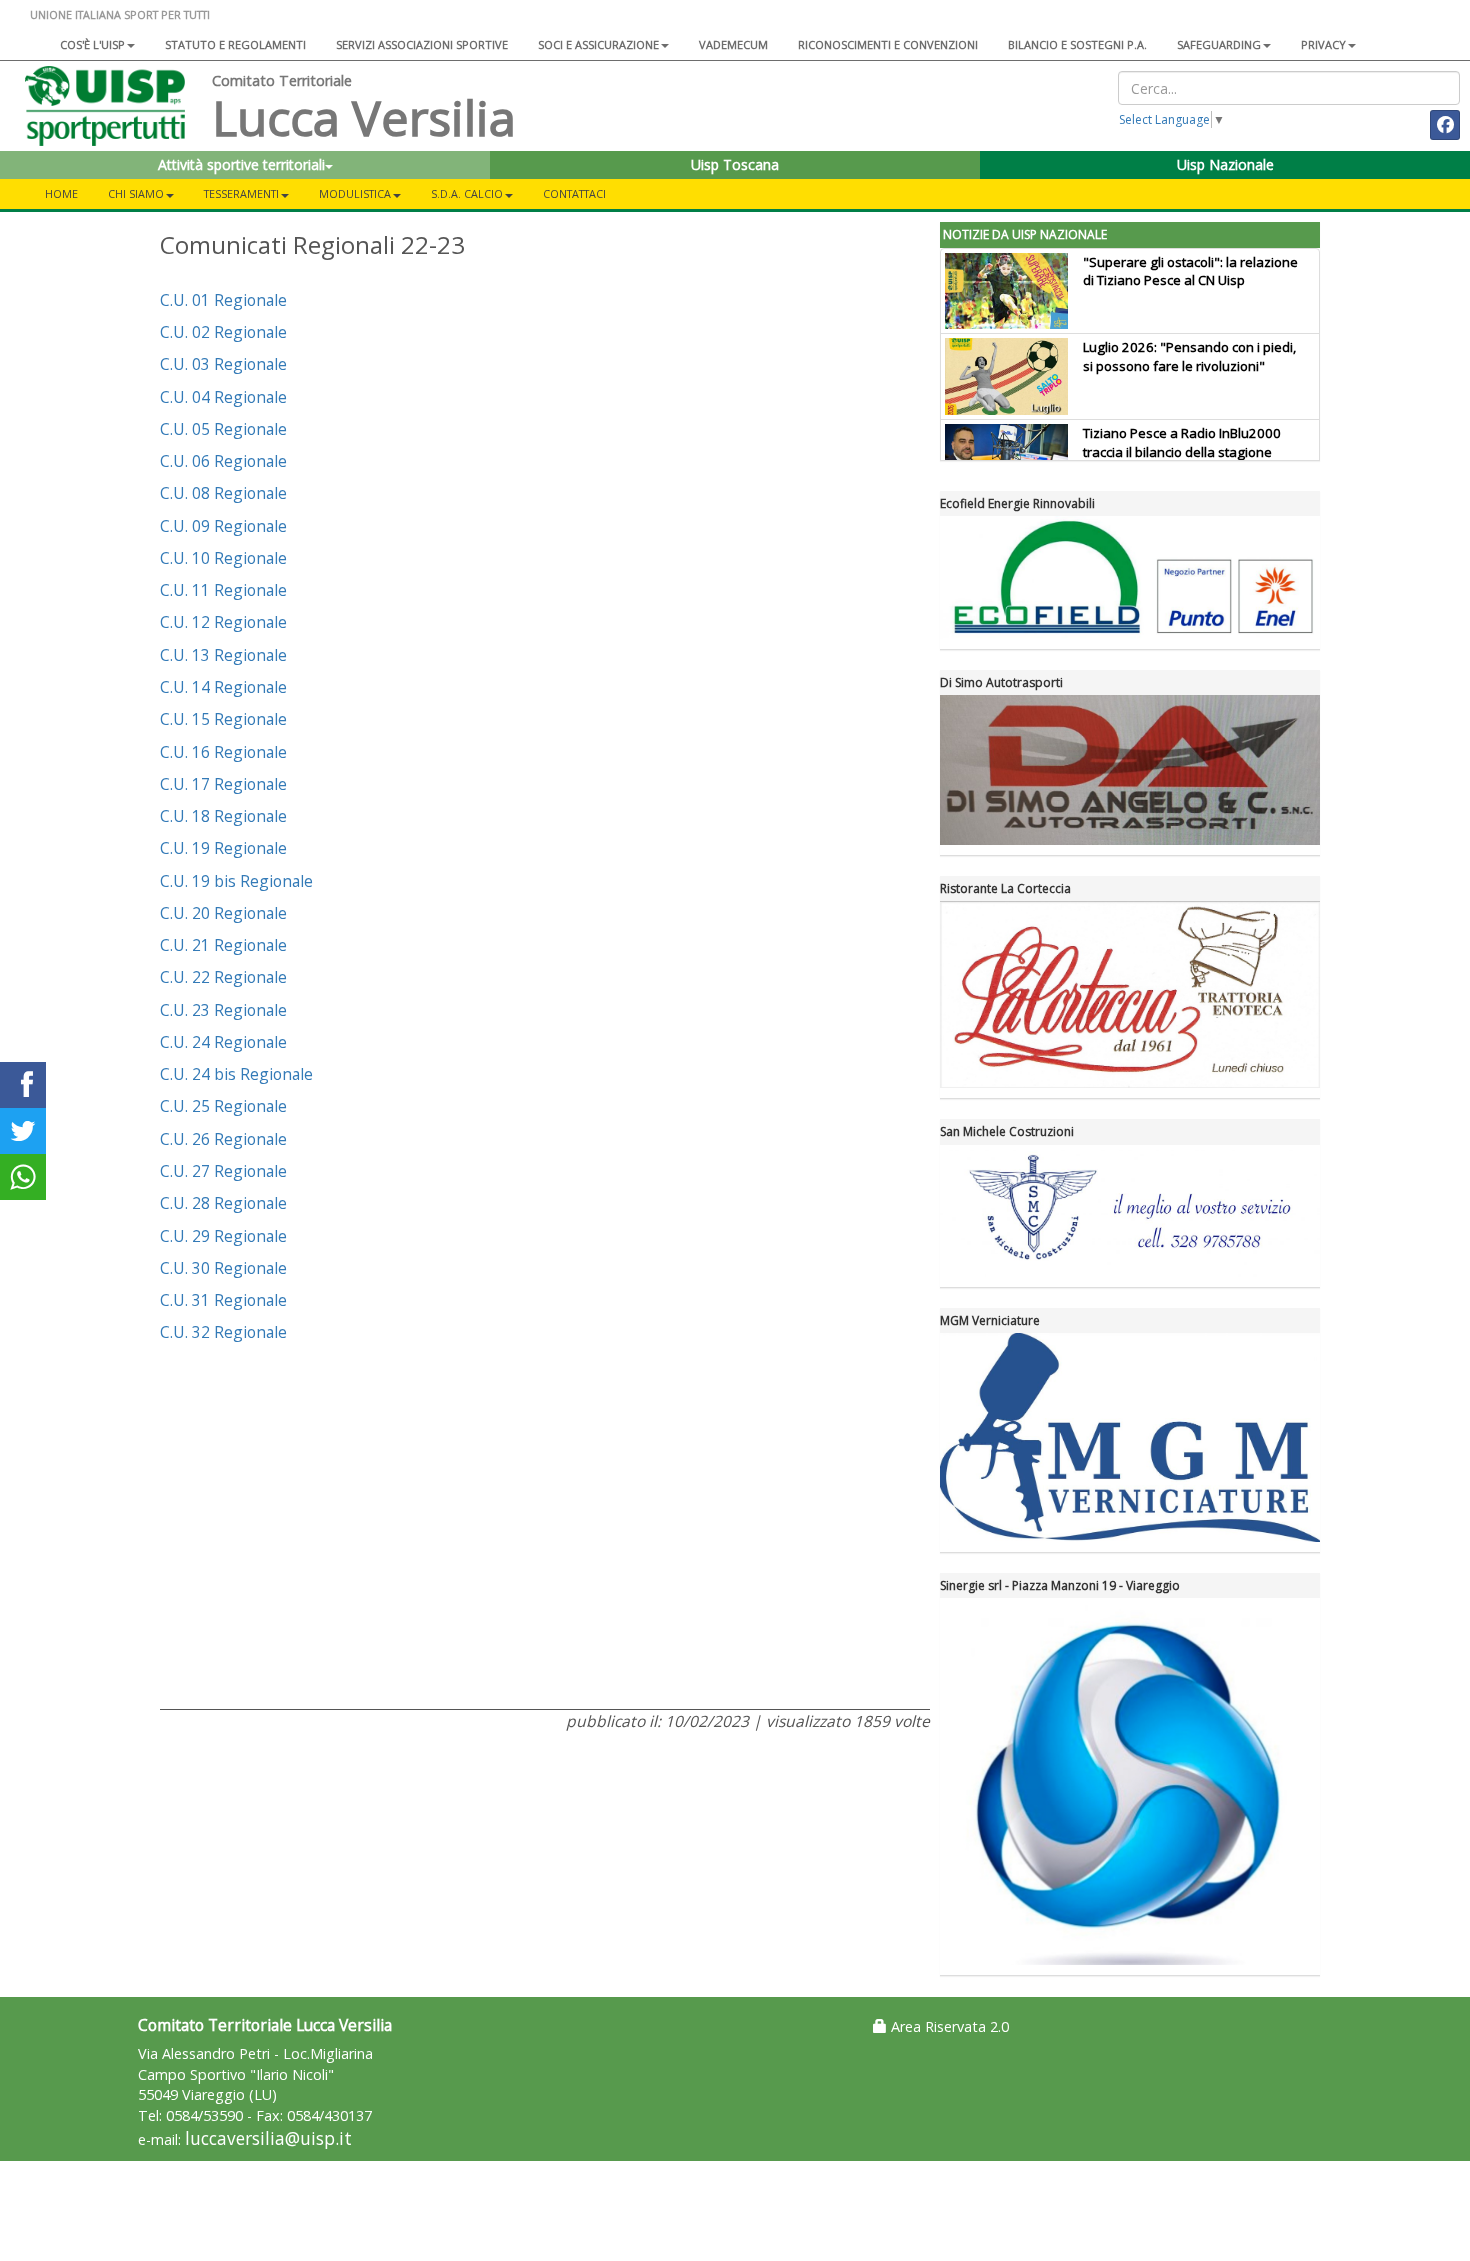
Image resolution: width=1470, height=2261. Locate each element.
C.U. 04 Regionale (223, 397)
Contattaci (574, 193)
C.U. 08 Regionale (223, 493)
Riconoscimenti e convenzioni (888, 44)
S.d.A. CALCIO (467, 193)
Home (61, 193)
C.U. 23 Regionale (223, 1010)
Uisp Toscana (735, 164)
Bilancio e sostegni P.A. (1077, 44)
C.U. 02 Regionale (223, 332)
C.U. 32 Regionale (223, 1332)
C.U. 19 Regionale (223, 848)
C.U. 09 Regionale (223, 526)
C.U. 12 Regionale (223, 622)
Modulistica (355, 193)
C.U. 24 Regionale (223, 1042)
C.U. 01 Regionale (223, 300)
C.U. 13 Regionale (223, 655)
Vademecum (733, 44)
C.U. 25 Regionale (223, 1106)
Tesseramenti (241, 193)
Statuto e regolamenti (235, 44)
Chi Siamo (136, 193)
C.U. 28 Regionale (223, 1203)
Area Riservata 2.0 (948, 2026)
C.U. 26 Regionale (223, 1139)
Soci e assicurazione (598, 44)
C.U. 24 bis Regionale (236, 1074)
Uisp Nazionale (1225, 164)
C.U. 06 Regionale (223, 461)
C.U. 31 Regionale (223, 1300)
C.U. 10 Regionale (223, 558)
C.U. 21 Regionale (223, 945)
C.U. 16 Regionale (223, 752)
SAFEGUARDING (1219, 44)
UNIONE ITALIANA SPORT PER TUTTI (120, 14)
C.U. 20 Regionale (223, 913)
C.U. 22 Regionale (223, 977)
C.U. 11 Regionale (223, 590)
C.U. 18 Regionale (223, 816)
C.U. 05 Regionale (223, 429)
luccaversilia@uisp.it (268, 2138)
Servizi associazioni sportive (422, 44)
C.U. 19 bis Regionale (236, 881)
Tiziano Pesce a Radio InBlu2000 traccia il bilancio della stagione (1182, 442)
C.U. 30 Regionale (223, 1268)
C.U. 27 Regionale (223, 1171)
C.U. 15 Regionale (223, 719)
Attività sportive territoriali (241, 164)
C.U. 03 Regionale (223, 364)
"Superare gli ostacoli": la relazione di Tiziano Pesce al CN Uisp (1190, 271)
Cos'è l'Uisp (92, 44)
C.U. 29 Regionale (223, 1236)
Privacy (1323, 44)
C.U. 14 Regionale (223, 687)
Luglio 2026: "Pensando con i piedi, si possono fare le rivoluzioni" (1189, 356)
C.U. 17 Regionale (223, 784)
